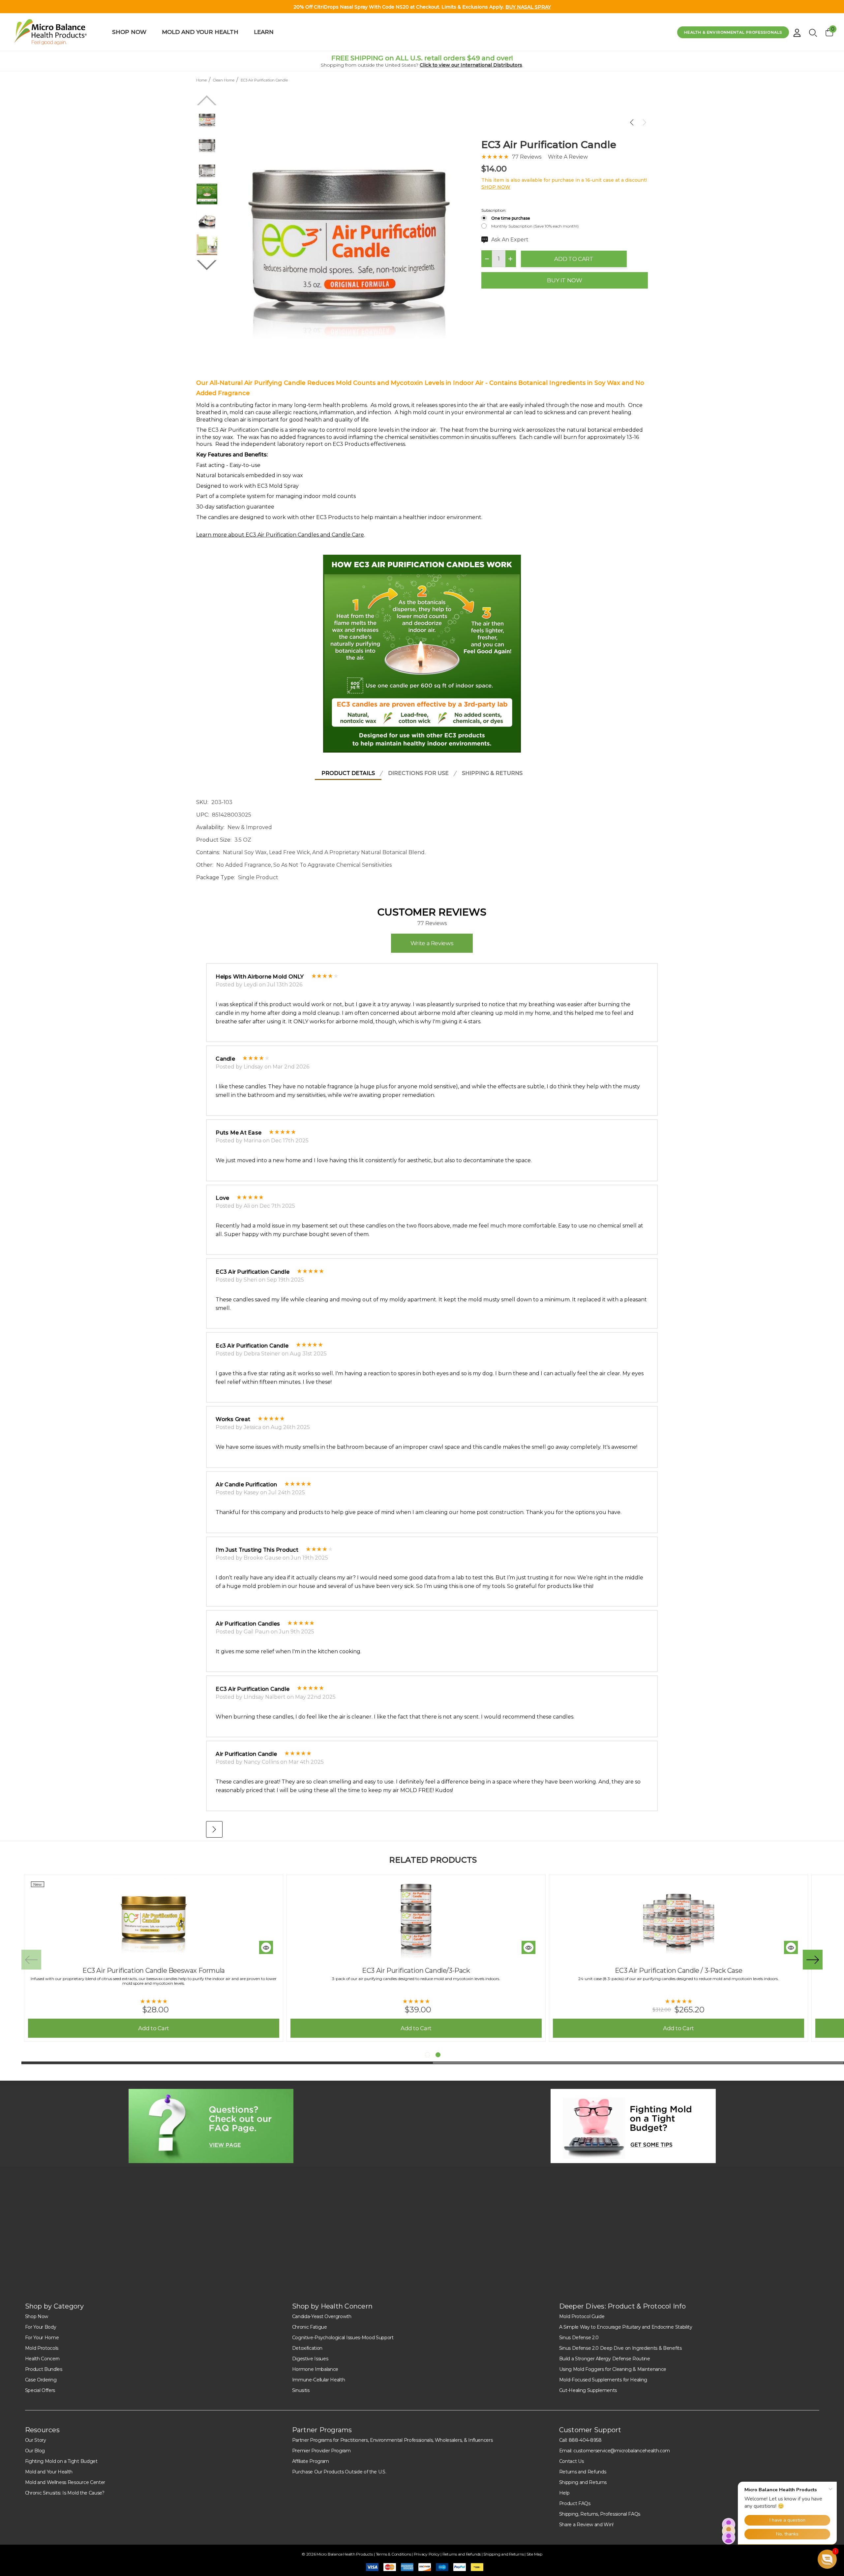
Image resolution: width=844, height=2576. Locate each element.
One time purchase (511, 218)
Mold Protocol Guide (582, 2316)
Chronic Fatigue (310, 2327)
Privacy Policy (427, 2554)
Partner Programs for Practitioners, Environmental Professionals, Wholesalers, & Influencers (392, 2440)
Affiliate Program (311, 2461)
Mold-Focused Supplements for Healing (603, 2380)
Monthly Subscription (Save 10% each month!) (535, 226)
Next (813, 1960)
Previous (31, 1960)
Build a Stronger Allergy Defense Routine (605, 2359)
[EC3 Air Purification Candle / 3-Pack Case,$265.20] (678, 1919)
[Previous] (633, 122)
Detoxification (307, 2348)
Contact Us (572, 2461)
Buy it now (565, 280)
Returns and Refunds (583, 2472)
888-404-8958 (585, 2440)
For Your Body (41, 2327)
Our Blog (35, 2451)
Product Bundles (44, 2369)
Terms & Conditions (394, 2554)
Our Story (36, 2440)
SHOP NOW (496, 187)
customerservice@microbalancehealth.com (622, 2451)
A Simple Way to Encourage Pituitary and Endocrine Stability (626, 2327)
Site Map (534, 2554)
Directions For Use (418, 773)
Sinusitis (301, 2390)
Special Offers (40, 2390)
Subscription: (494, 210)
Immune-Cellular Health (319, 2380)
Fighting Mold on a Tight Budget (61, 2461)
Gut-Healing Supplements (588, 2390)
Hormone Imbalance (315, 2369)
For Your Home (42, 2338)
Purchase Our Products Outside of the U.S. (339, 2472)
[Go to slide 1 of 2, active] (427, 2055)
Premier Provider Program (321, 2451)
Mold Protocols (42, 2348)
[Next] (643, 122)
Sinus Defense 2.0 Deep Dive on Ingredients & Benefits (620, 2348)
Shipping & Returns (492, 773)
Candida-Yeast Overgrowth (322, 2316)
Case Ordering (41, 2380)
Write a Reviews (432, 943)
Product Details (348, 773)
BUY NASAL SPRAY (528, 7)
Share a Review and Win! (587, 2525)
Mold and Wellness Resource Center (65, 2482)
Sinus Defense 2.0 (579, 2338)
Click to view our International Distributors (471, 65)
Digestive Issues (310, 2359)
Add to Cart (574, 259)
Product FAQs (575, 2503)
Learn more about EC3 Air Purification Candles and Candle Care (280, 535)
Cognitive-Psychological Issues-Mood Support (343, 2338)
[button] (211, 2126)
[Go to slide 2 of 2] (207, 265)
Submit (531, 2251)
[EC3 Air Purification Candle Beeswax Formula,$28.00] (154, 1919)
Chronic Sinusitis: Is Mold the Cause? (65, 2493)
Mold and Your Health (49, 2472)
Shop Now (37, 2316)
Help (564, 2493)
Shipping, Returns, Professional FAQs (600, 2514)
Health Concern (43, 2359)
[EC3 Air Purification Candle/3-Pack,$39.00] (416, 1919)
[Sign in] (797, 30)
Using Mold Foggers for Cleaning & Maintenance (613, 2369)
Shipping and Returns (583, 2482)
